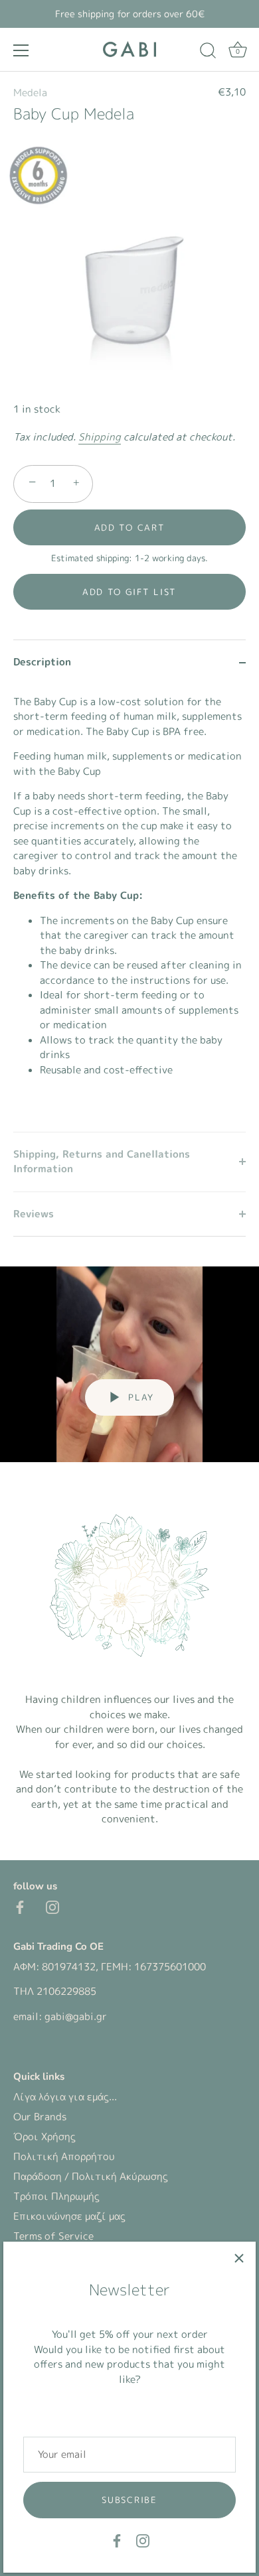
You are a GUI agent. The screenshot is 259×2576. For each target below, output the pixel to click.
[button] (129, 592)
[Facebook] (117, 2540)
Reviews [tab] (34, 1214)
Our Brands (40, 2117)
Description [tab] (42, 662)
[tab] (129, 908)
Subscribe (129, 2500)
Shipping (100, 437)
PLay (139, 1397)
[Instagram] (143, 2540)
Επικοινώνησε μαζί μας (69, 2216)
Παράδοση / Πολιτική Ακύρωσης (91, 2176)
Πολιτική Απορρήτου (64, 2156)
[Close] (239, 2258)
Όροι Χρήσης (44, 2136)
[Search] (208, 52)
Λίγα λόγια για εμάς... (65, 2097)
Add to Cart (130, 527)
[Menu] (21, 50)
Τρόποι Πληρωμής (56, 2196)
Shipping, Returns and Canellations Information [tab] (102, 1162)
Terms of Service (53, 2236)
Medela (30, 93)
